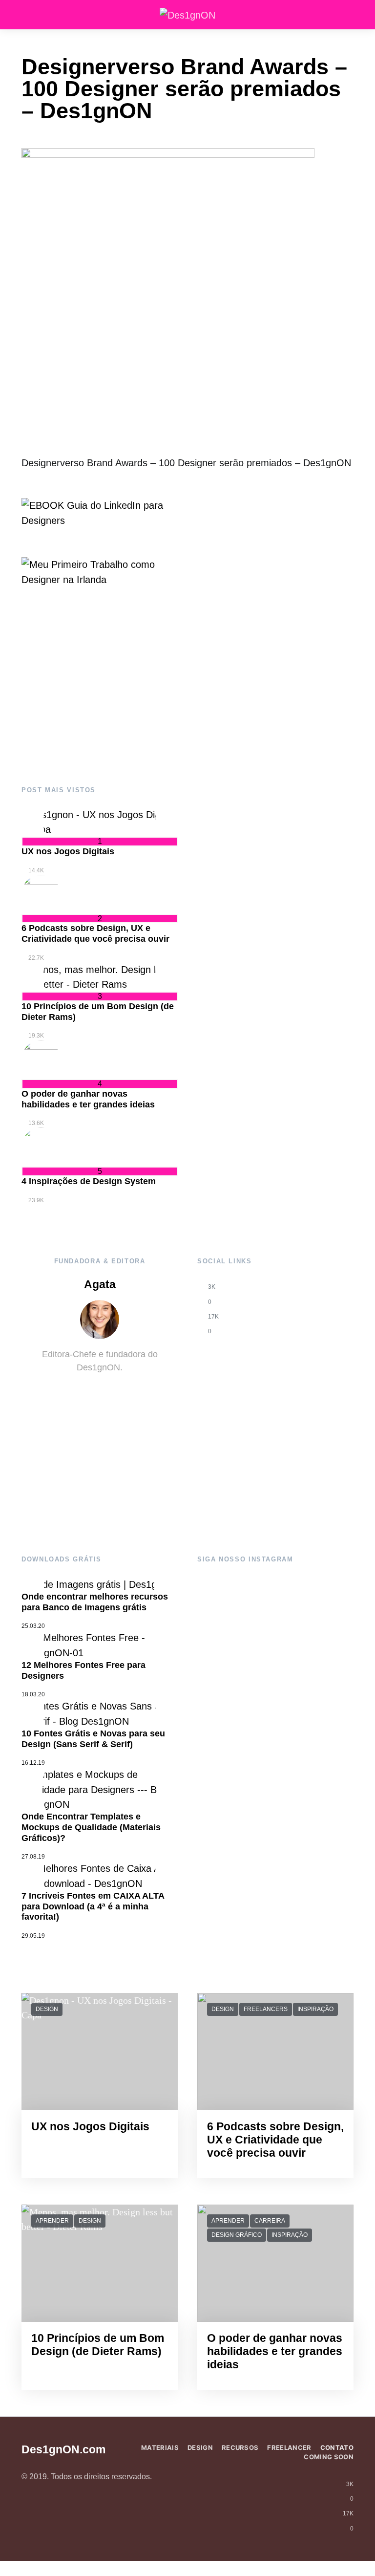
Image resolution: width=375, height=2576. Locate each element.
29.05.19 (33, 1936)
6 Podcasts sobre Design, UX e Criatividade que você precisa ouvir (95, 933)
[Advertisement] (100, 687)
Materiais (160, 2447)
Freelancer (289, 2447)
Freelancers (266, 2009)
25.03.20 (33, 1626)
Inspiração (315, 2009)
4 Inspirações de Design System (89, 1181)
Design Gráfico (237, 2235)
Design (47, 2009)
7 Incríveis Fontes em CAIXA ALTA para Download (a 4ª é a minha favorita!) (93, 1906)
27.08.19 (33, 1857)
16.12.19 (33, 1763)
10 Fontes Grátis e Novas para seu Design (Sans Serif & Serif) (93, 1739)
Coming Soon (329, 2457)
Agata (100, 1285)
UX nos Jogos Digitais (68, 851)
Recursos (240, 2447)
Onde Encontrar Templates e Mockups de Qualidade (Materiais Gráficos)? (91, 1827)
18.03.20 (33, 1694)
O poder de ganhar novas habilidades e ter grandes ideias (88, 1099)
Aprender (52, 2221)
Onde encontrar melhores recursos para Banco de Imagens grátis (95, 1602)
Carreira (270, 2221)
